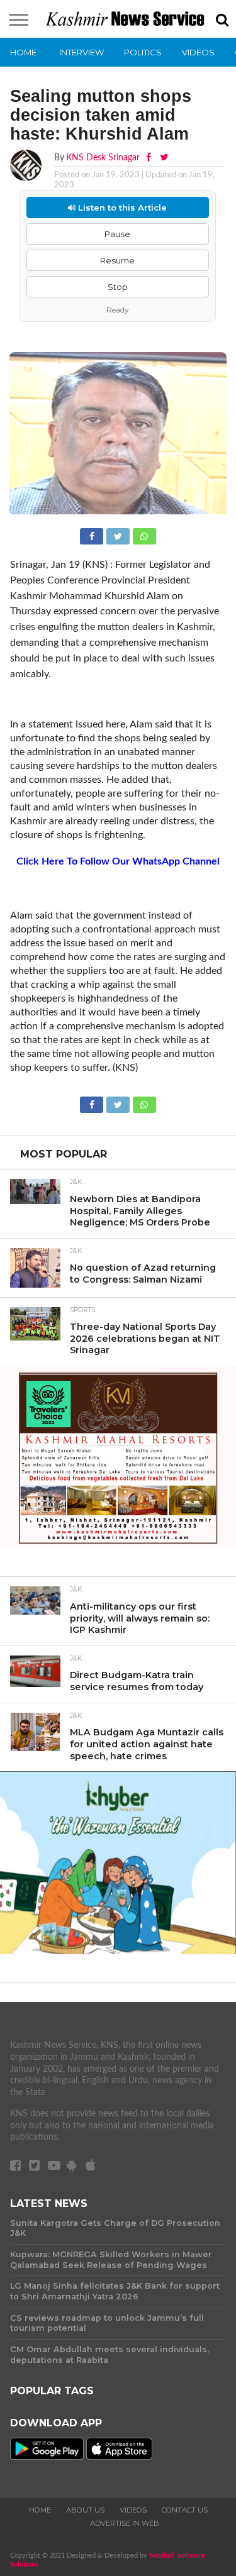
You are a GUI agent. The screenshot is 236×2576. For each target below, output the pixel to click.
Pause (117, 234)
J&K (76, 1182)
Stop (118, 287)
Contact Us (185, 2510)
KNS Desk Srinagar (103, 158)
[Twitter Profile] (164, 158)
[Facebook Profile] (150, 158)
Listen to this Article (121, 207)
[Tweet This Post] (119, 535)
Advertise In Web (125, 2523)
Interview (81, 52)
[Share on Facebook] (93, 535)
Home (23, 52)
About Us (85, 2510)
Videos (198, 52)
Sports (82, 1310)
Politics (143, 52)
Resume (117, 260)
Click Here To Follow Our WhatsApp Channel (118, 861)
